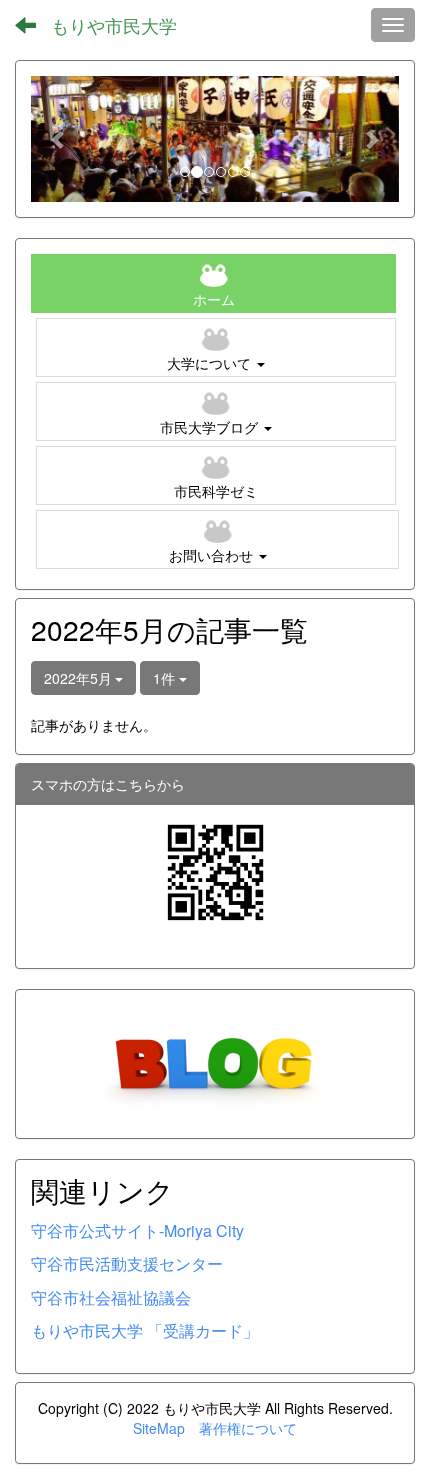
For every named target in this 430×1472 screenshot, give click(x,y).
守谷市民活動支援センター (127, 1263)
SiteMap (159, 1428)
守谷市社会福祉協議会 (111, 1297)
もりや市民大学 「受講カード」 (145, 1330)
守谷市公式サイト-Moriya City (137, 1230)
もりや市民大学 (114, 25)
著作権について (248, 1428)
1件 (166, 678)
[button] (58, 139)
